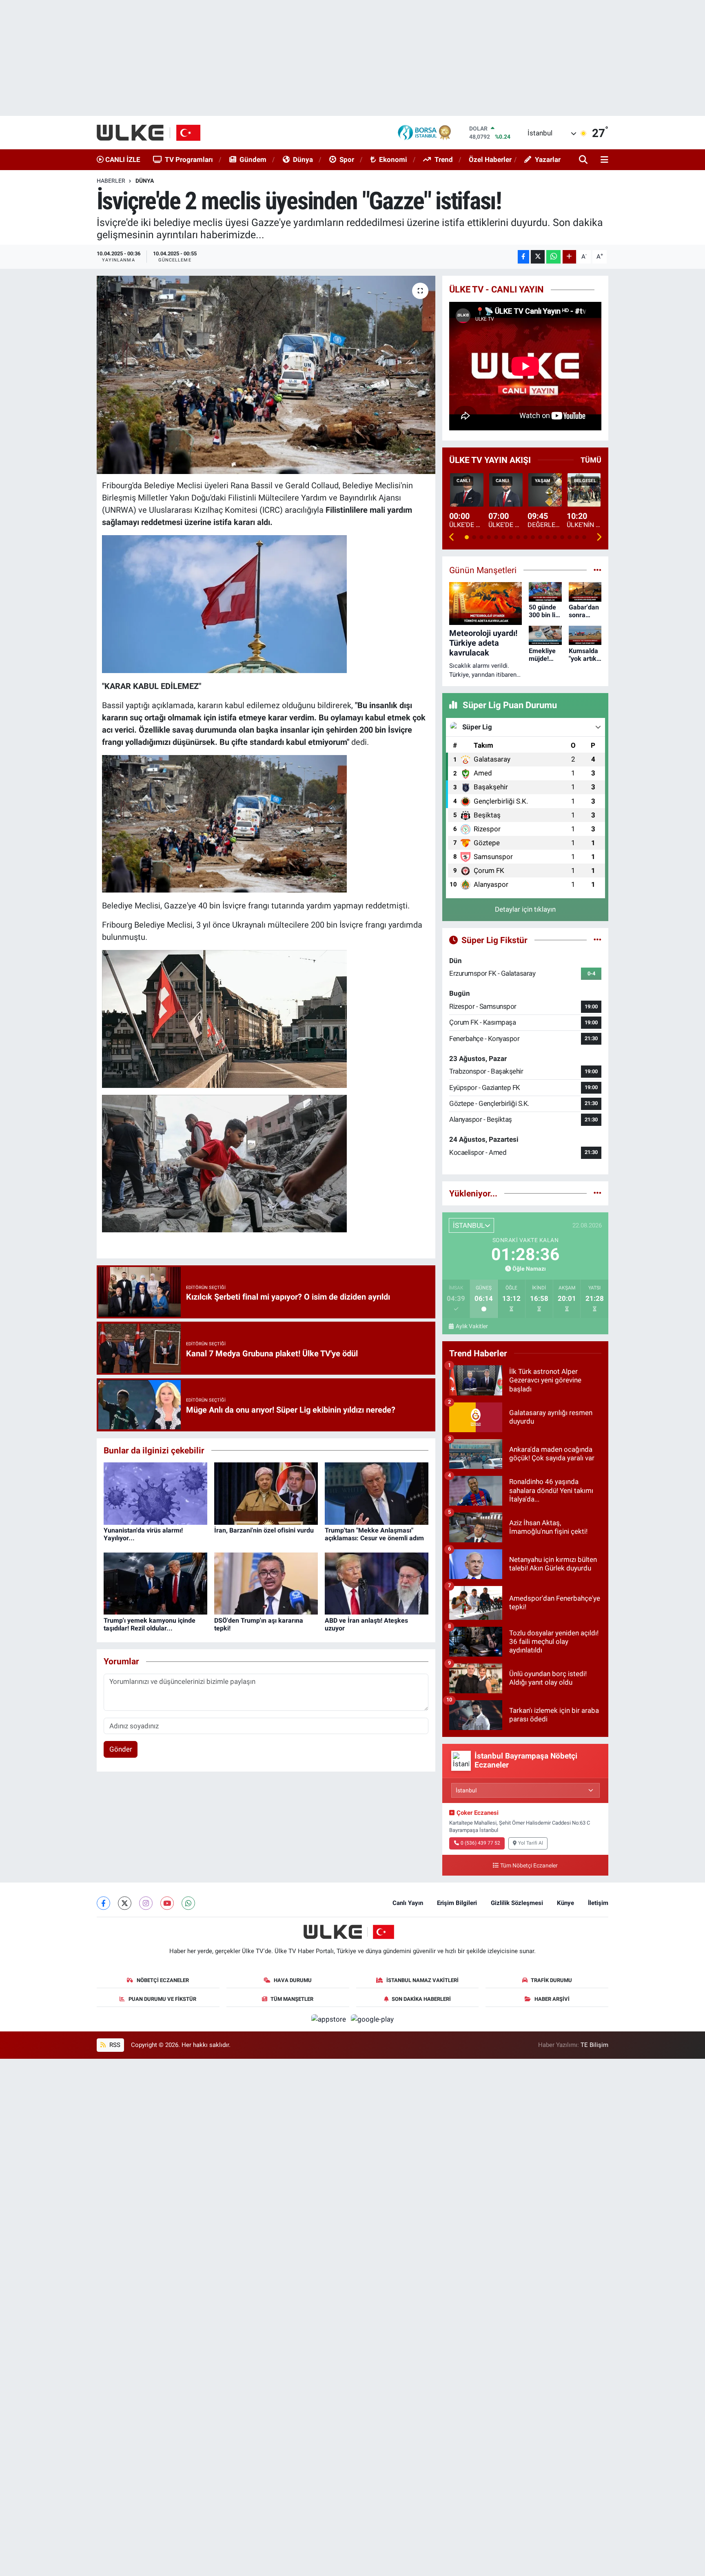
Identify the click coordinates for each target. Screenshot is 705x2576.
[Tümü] (597, 1193)
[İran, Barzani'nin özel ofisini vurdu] (266, 1493)
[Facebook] (103, 1903)
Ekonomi (393, 159)
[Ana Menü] (603, 160)
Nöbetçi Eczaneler (163, 1980)
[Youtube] (167, 1903)
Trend (444, 159)
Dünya (303, 159)
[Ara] (584, 160)
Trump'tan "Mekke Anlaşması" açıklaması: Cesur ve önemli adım (374, 1534)
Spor (347, 159)
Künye (565, 1903)
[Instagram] (146, 1903)
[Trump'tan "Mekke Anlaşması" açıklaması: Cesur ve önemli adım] (377, 1493)
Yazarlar (548, 159)
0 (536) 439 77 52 (480, 1843)
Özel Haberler (490, 159)
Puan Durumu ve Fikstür (162, 1999)
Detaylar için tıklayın (525, 909)
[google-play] (372, 2019)
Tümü (591, 460)
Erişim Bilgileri (457, 1903)
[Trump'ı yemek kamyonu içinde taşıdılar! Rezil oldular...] (155, 1583)
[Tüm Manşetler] (597, 570)
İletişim (598, 1903)
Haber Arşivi (552, 1999)
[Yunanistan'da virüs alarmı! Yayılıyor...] (155, 1493)
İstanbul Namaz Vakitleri (422, 1980)
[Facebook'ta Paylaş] (523, 257)
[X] (125, 1903)
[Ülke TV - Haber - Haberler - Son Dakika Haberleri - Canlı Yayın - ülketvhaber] (153, 133)
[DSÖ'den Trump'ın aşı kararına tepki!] (266, 1583)
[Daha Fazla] (569, 257)
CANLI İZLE (122, 159)
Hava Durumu (293, 1980)
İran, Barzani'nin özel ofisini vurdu (264, 1530)
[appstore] (330, 2019)
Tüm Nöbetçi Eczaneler (529, 1866)
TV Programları (189, 159)
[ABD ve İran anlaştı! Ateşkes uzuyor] (377, 1583)
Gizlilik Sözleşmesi (517, 1903)
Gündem (253, 159)
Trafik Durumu (551, 1980)
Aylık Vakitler (472, 1326)
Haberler (111, 181)
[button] (452, 537)
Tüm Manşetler (292, 1999)
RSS (114, 2045)
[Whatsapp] (188, 1903)
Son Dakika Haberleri (421, 1999)
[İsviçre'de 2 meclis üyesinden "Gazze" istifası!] (266, 375)
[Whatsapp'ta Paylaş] (553, 257)
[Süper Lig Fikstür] (597, 940)
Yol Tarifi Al (531, 1843)
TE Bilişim (594, 2045)
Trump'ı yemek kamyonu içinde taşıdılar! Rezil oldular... (150, 1624)
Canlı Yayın (408, 1903)
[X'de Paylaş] (538, 257)
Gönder (121, 1749)
